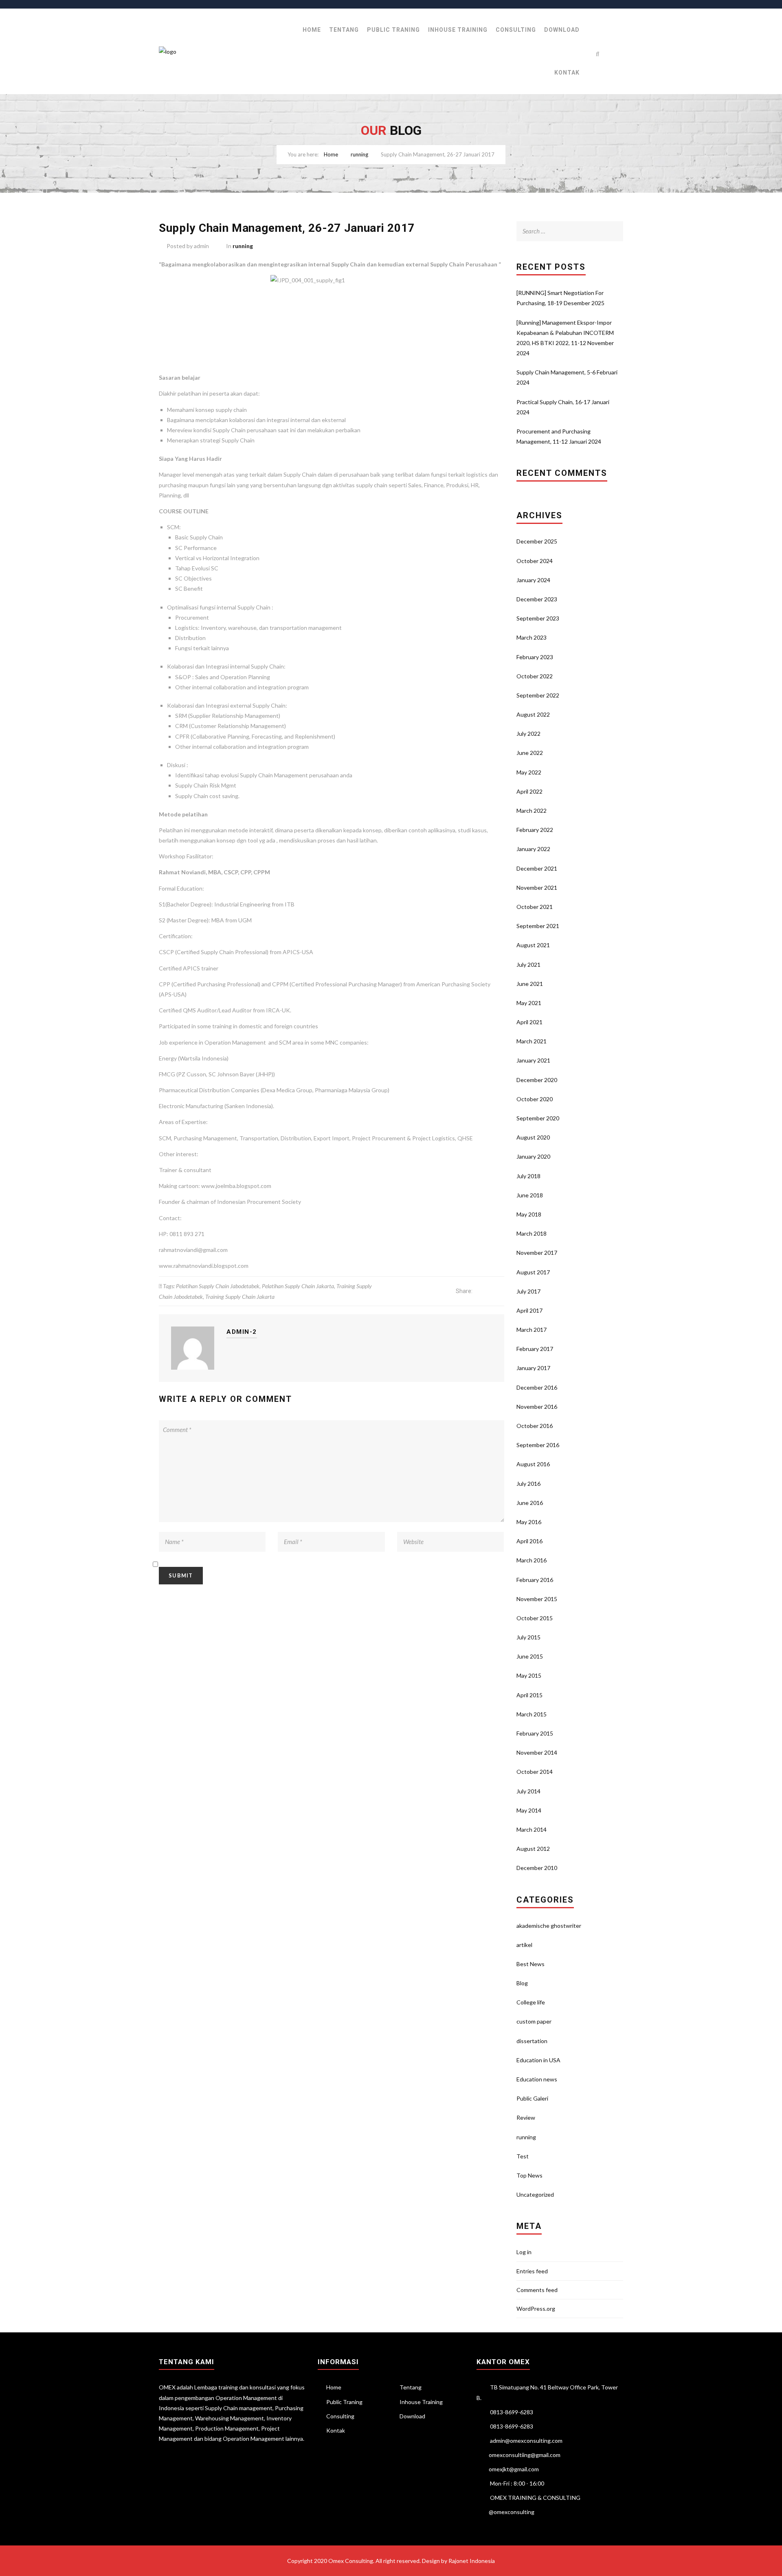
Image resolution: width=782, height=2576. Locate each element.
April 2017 (529, 1310)
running (359, 154)
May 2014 (529, 1810)
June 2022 (530, 753)
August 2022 (533, 714)
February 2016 (535, 1580)
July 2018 (528, 1176)
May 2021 (529, 1003)
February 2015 (535, 1733)
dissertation (532, 2041)
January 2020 (533, 1156)
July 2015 (528, 1637)
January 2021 (533, 1060)
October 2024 (535, 561)
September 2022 (538, 695)
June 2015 (530, 1656)
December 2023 (537, 599)
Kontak (567, 73)
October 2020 (535, 1099)
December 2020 (537, 1080)
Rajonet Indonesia (472, 2561)
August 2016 (533, 1464)
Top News (529, 2175)
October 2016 (535, 1426)
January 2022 (533, 849)
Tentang (344, 30)
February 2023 (535, 657)
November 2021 (537, 888)
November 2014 (537, 1752)
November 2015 (537, 1599)
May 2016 (529, 1522)
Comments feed (537, 2290)
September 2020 (538, 1118)
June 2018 (530, 1195)
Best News (530, 1964)
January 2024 (533, 580)
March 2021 (532, 1041)
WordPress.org (536, 2309)
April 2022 (529, 791)
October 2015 (535, 1618)
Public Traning (393, 30)
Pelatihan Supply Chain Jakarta (298, 1286)
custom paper (534, 2021)
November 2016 (537, 1407)
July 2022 (528, 734)
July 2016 (528, 1484)
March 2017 (532, 1330)
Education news (537, 2079)
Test (523, 2156)
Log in (524, 2252)
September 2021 (538, 926)
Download (562, 30)
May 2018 (529, 1214)
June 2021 (530, 984)
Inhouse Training (458, 30)
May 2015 (529, 1675)
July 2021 (528, 965)
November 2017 (537, 1253)
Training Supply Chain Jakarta (240, 1297)
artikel (524, 1945)
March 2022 (532, 811)
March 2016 (532, 1560)
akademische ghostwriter (549, 1926)
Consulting (516, 30)
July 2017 (528, 1291)
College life (531, 2002)
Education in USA (538, 2060)
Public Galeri (532, 2098)
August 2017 (533, 1272)
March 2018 (532, 1233)
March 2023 (532, 637)
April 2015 (529, 1695)
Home (312, 30)
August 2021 (533, 945)
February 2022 (535, 830)
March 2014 (532, 1829)
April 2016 (529, 1541)
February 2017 (535, 1349)
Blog (522, 1983)
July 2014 (528, 1791)
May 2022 (529, 772)
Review (526, 2117)
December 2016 (537, 1387)
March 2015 (532, 1714)
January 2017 (533, 1368)
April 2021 (529, 1022)
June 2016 (530, 1503)
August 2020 (533, 1137)
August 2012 (533, 1849)
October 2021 (535, 907)
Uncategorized (535, 2194)
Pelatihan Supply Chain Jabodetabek (218, 1286)
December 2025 (537, 541)
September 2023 (538, 618)
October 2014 (535, 1772)
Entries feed (532, 2271)
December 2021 (537, 868)
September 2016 (538, 1445)
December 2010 (537, 1868)
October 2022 (535, 676)
